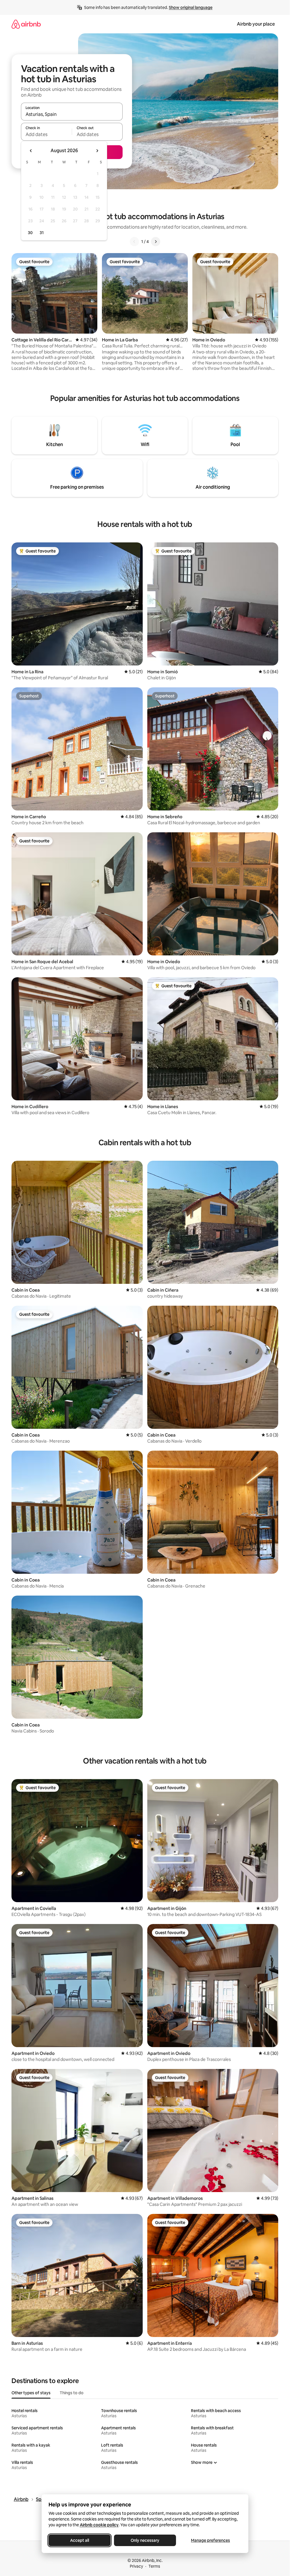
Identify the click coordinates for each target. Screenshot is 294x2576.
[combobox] (72, 114)
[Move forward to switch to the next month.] (97, 151)
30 (30, 233)
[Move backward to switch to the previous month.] (31, 151)
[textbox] (46, 134)
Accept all (80, 2540)
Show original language (191, 7)
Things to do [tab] (72, 2393)
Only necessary (145, 2540)
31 (42, 233)
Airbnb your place (256, 24)
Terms (154, 2566)
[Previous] (134, 242)
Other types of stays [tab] (31, 2393)
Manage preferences (210, 2540)
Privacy (136, 2566)
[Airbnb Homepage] (26, 24)
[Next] (156, 242)
